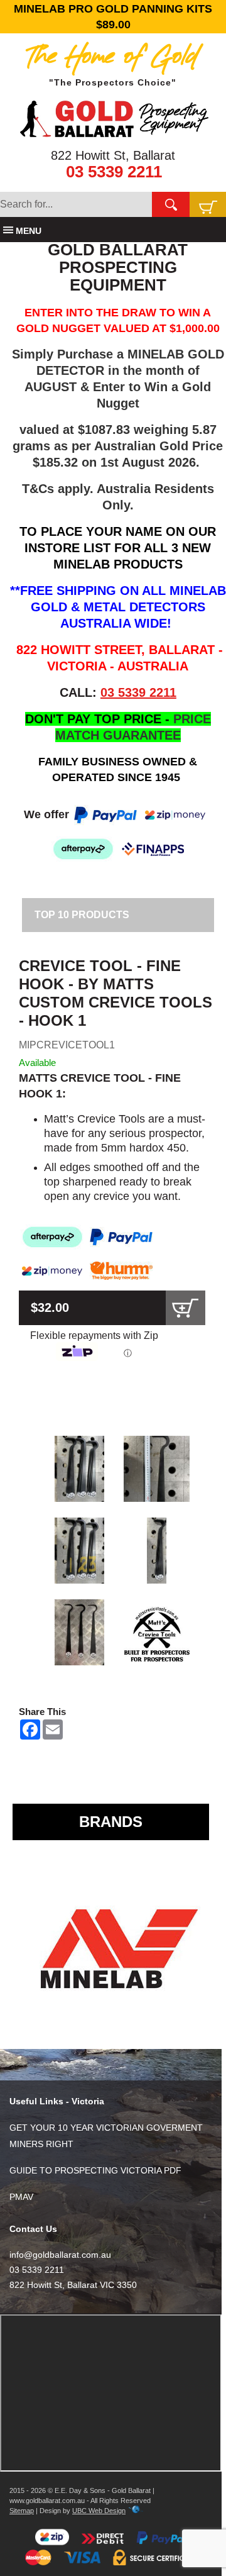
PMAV (21, 2197)
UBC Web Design (99, 2511)
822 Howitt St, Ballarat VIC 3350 (73, 2285)
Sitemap (22, 2511)
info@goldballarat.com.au (60, 2255)
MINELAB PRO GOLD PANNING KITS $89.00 (113, 17)
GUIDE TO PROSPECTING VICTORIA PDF (95, 2170)
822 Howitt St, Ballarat (113, 155)
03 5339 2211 (114, 172)
